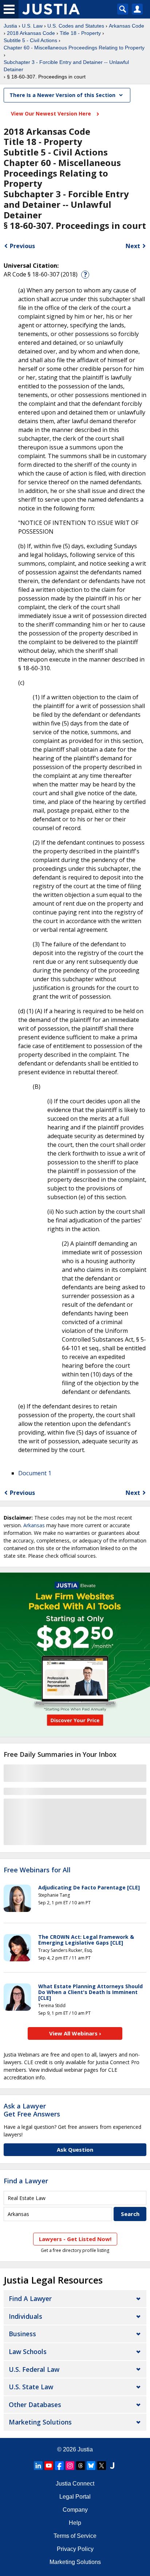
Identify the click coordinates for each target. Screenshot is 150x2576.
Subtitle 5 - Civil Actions (30, 40)
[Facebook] (59, 2466)
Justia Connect (75, 2484)
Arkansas (34, 1525)
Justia (10, 26)
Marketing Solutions (40, 2422)
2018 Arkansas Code (31, 33)
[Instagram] (70, 2466)
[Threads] (80, 2466)
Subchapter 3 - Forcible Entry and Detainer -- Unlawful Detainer (66, 66)
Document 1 (35, 1473)
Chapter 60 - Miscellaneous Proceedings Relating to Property (74, 48)
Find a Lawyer (26, 2181)
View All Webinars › (75, 2033)
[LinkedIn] (38, 2466)
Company (75, 2510)
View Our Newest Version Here (52, 114)
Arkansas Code (127, 26)
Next (133, 246)
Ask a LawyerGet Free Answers (32, 2110)
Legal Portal (75, 2497)
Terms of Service (75, 2536)
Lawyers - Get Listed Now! (75, 2239)
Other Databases (35, 2405)
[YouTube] (49, 2466)
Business (22, 2334)
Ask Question (75, 2150)
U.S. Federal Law (34, 2369)
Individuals (25, 2316)
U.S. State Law (31, 2387)
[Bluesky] (91, 2466)
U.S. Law (32, 26)
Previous (22, 246)
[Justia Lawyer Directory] (112, 2466)
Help (75, 2523)
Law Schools (28, 2351)
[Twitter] (102, 2466)
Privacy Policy (75, 2549)
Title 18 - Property (80, 33)
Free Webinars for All (37, 1870)
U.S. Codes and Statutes (76, 26)
